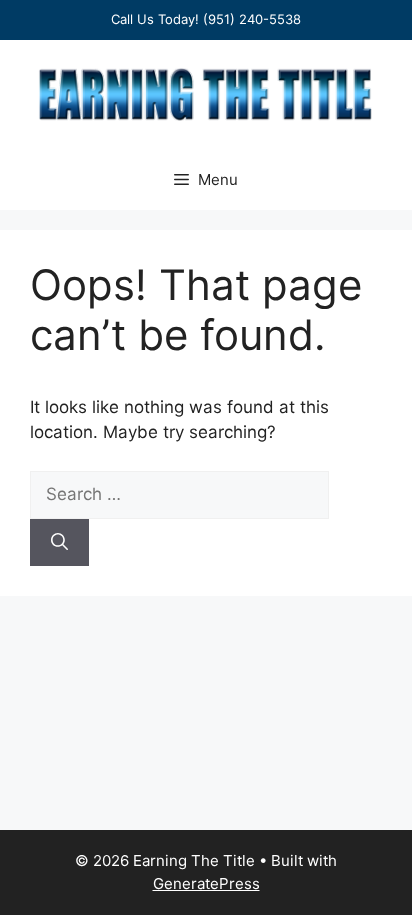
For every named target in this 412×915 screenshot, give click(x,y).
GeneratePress (206, 883)
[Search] (59, 543)
